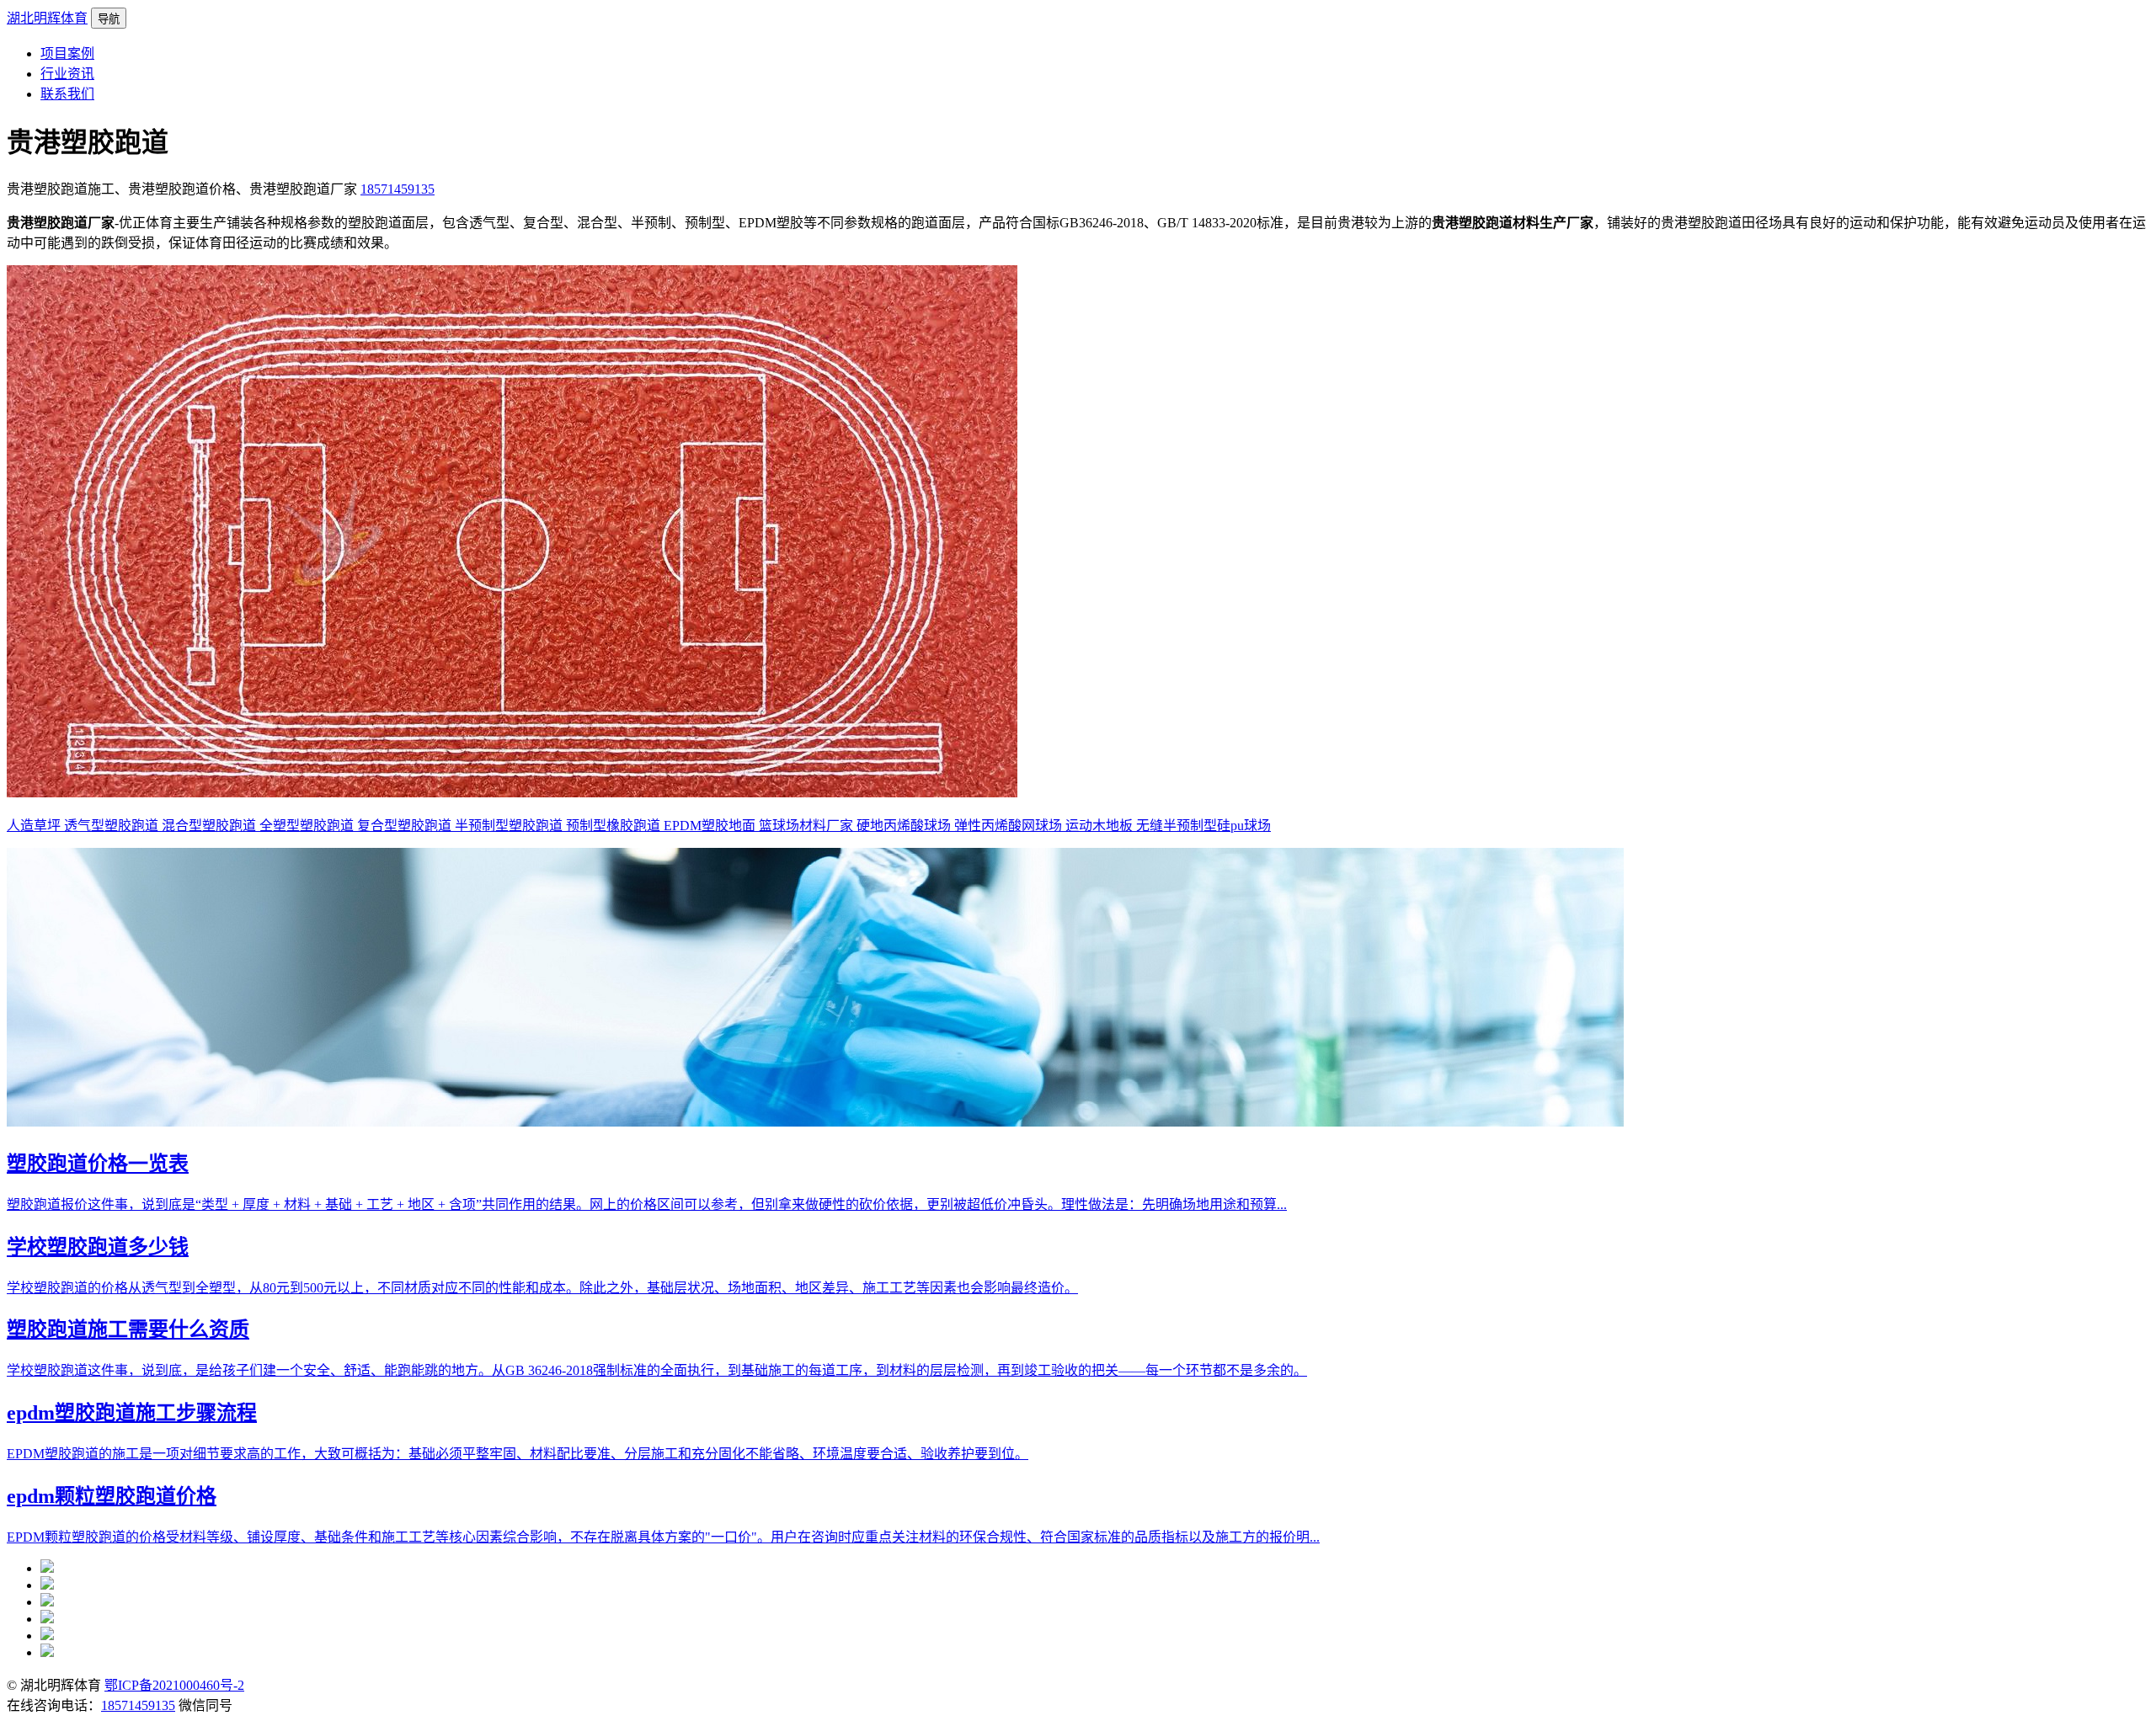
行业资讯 (67, 74)
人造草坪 (35, 826)
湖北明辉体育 (47, 18)
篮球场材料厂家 (808, 826)
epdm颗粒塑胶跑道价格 (112, 1496)
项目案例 (67, 53)
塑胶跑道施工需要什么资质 (128, 1329)
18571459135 (398, 189)
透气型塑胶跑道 (113, 826)
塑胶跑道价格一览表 (98, 1164)
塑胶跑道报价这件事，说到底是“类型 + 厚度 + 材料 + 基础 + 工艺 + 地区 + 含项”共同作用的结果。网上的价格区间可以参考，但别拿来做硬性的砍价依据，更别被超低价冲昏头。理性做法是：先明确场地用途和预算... (647, 1204)
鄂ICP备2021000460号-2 (174, 1685)
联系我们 (67, 94)
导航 (109, 19)
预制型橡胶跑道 (615, 826)
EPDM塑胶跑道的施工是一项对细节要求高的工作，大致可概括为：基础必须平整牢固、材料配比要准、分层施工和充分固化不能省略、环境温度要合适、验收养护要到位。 (518, 1454)
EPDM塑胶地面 (711, 826)
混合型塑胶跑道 (211, 826)
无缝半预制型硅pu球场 (1203, 826)
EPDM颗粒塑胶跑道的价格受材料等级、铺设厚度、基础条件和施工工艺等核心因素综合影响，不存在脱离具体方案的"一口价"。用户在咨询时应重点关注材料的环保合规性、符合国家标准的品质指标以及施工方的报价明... (663, 1537)
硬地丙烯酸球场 (905, 826)
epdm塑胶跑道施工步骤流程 (132, 1413)
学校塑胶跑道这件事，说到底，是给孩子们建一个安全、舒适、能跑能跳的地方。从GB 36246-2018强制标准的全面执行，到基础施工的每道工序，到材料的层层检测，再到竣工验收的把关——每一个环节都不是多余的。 (657, 1370)
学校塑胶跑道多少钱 (98, 1247)
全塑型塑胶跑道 (308, 826)
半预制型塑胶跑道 (510, 826)
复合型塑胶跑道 (406, 826)
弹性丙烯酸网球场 (1010, 826)
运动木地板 (1101, 826)
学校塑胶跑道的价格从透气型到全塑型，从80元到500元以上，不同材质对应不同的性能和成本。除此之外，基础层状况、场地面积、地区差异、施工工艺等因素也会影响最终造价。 (542, 1288)
